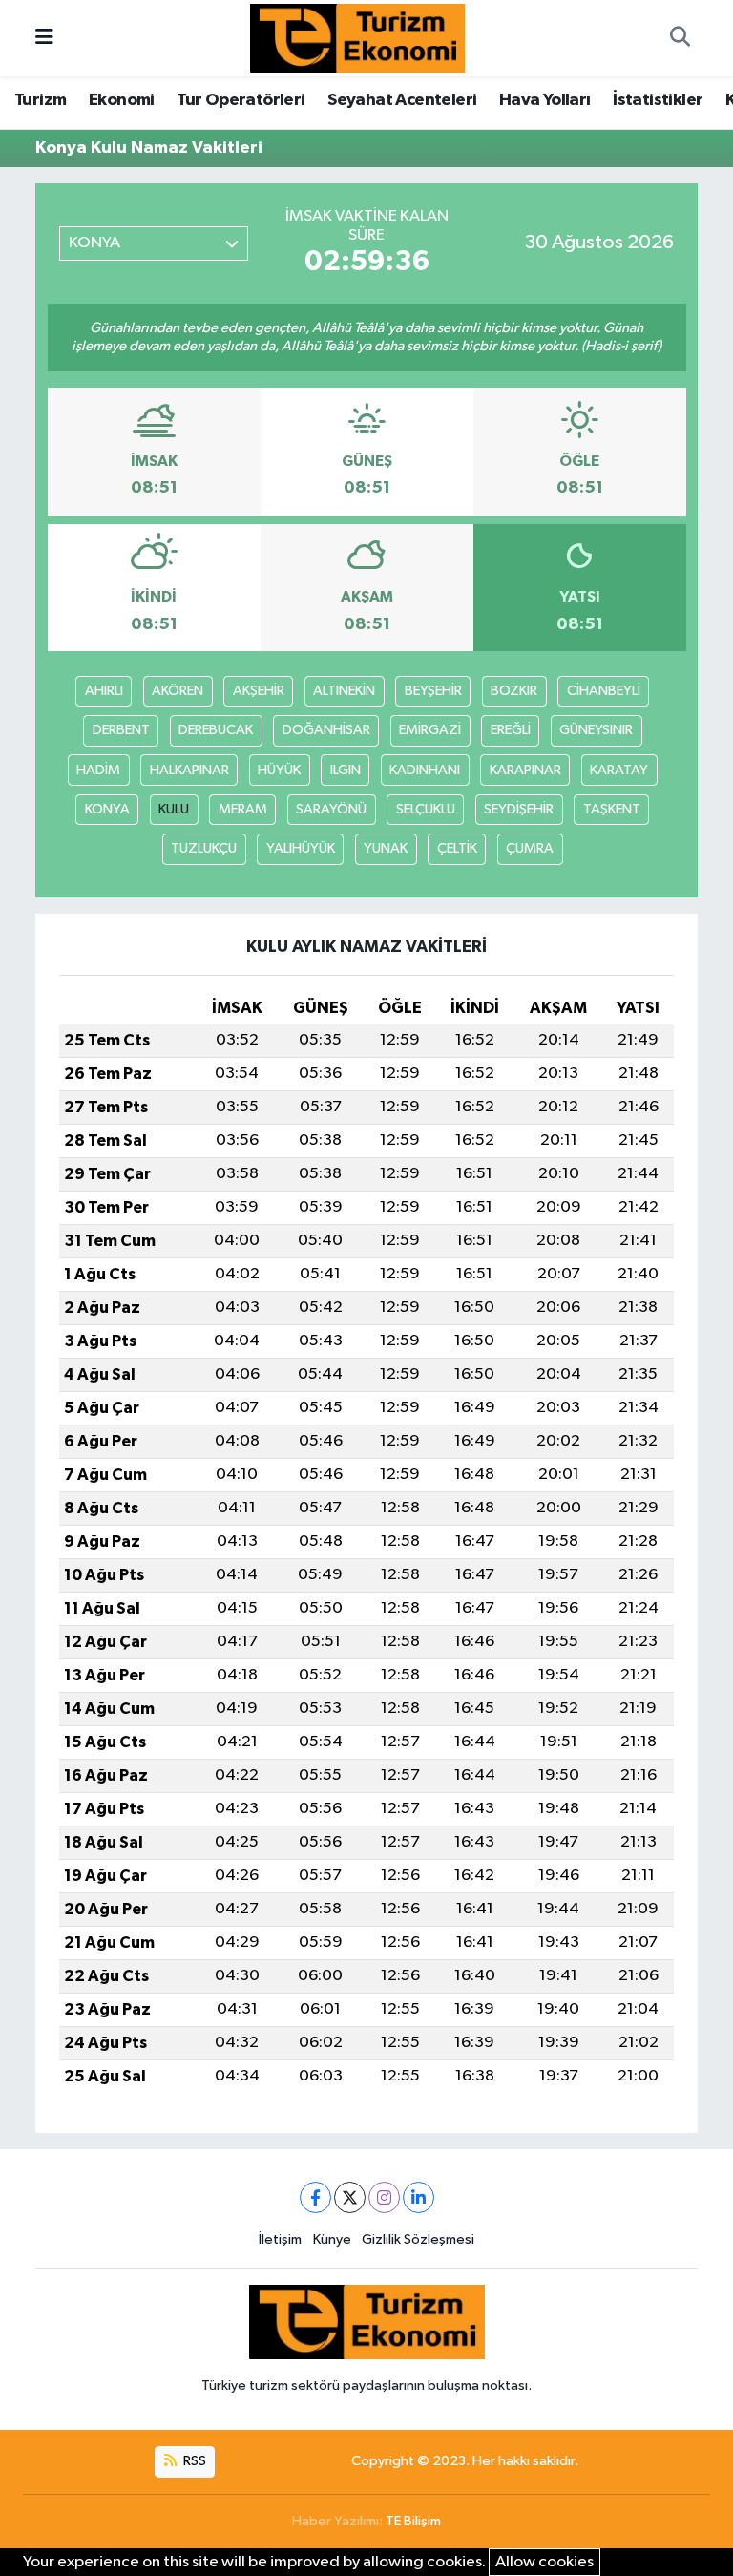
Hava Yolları (545, 100)
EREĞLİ (511, 730)
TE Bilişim (413, 2521)
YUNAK (386, 848)
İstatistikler (658, 100)
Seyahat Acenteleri (402, 100)
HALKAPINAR (189, 770)
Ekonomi (122, 100)
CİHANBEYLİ (604, 691)
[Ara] (680, 38)
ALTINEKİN (344, 691)
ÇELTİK (457, 848)
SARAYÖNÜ (331, 809)
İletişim (280, 2239)
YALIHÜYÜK (301, 848)
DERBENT (121, 730)
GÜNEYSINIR (596, 730)
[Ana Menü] (44, 38)
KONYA (107, 809)
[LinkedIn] (419, 2197)
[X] (350, 2197)
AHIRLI (104, 691)
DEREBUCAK (216, 730)
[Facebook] (315, 2197)
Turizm (40, 100)
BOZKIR (514, 691)
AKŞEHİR (259, 691)
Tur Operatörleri (241, 100)
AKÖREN (178, 691)
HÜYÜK (279, 770)
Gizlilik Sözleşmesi (418, 2239)
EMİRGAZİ (430, 730)
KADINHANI (425, 770)
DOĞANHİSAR (326, 730)
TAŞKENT (612, 809)
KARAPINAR (525, 770)
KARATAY (619, 770)
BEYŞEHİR (433, 691)
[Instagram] (384, 2197)
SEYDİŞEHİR (519, 809)
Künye (332, 2239)
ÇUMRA (530, 848)
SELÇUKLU (426, 809)
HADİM (98, 770)
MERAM (243, 809)
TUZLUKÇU (204, 848)
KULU (174, 809)
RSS (193, 2461)
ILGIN (346, 770)
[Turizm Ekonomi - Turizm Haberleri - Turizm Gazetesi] (357, 38)
